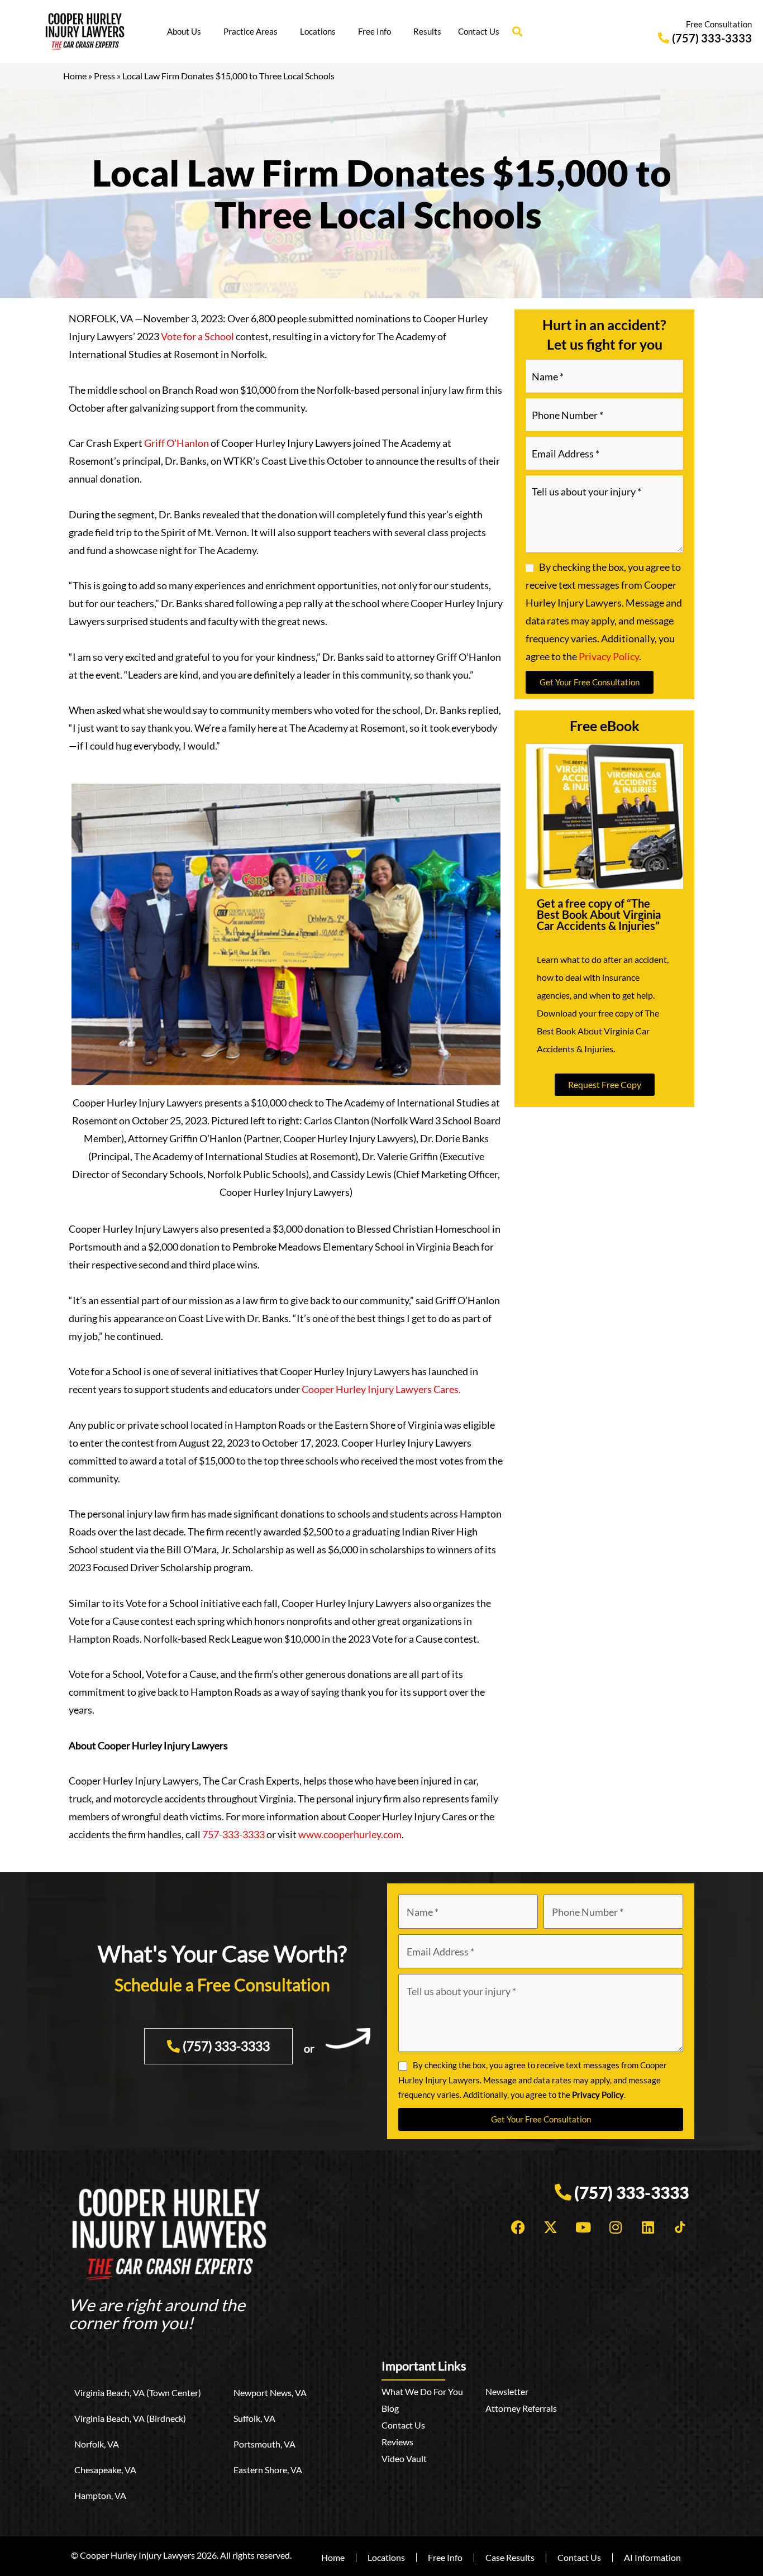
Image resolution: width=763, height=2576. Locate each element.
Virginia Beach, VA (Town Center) (138, 2393)
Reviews (397, 2442)
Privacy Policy (609, 656)
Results (427, 31)
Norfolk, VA (97, 2444)
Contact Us (479, 31)
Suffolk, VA (254, 2418)
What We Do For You (422, 2391)
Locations (318, 31)
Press (104, 76)
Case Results (510, 2557)
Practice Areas (251, 31)
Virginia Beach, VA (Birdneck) (130, 2418)
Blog (390, 2408)
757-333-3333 (233, 1834)
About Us (184, 31)
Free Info (375, 31)
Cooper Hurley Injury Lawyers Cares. (381, 1389)
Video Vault (404, 2458)
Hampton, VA (100, 2495)
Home (75, 76)
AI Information (652, 2557)
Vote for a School (197, 336)
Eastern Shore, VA (268, 2470)
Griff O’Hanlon (177, 443)
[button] (517, 32)
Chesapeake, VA (105, 2470)
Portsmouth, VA (264, 2444)
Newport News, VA (270, 2393)
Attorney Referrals (521, 2408)
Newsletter (507, 2391)
